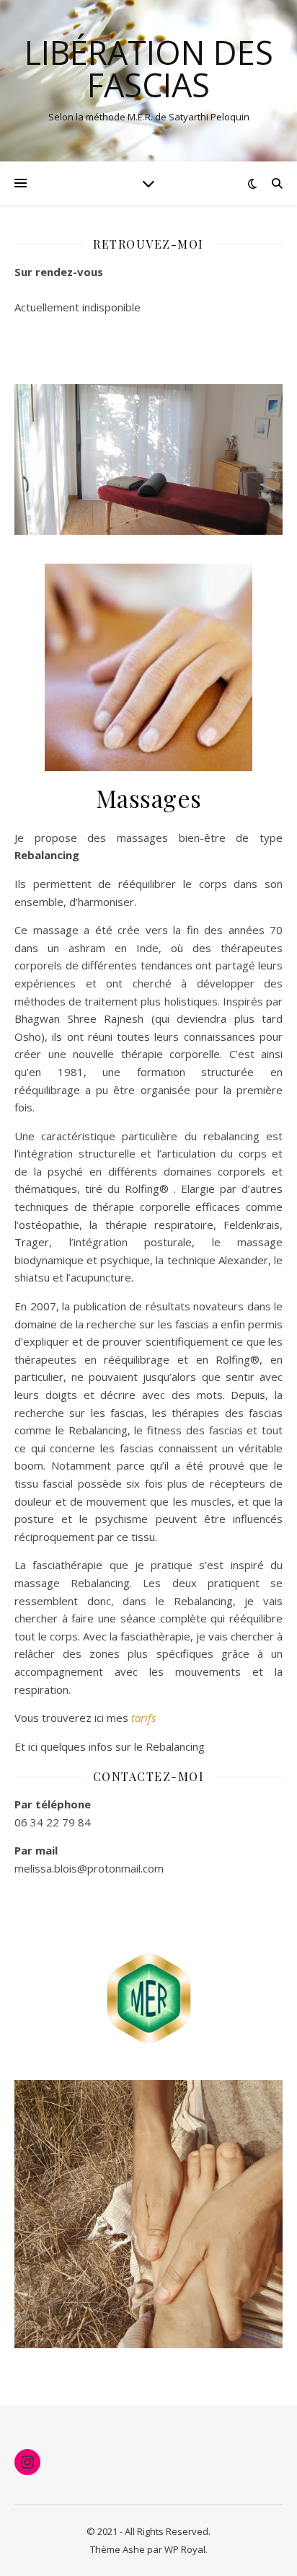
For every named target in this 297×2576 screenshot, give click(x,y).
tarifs (143, 1718)
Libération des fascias (149, 68)
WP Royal (185, 2549)
